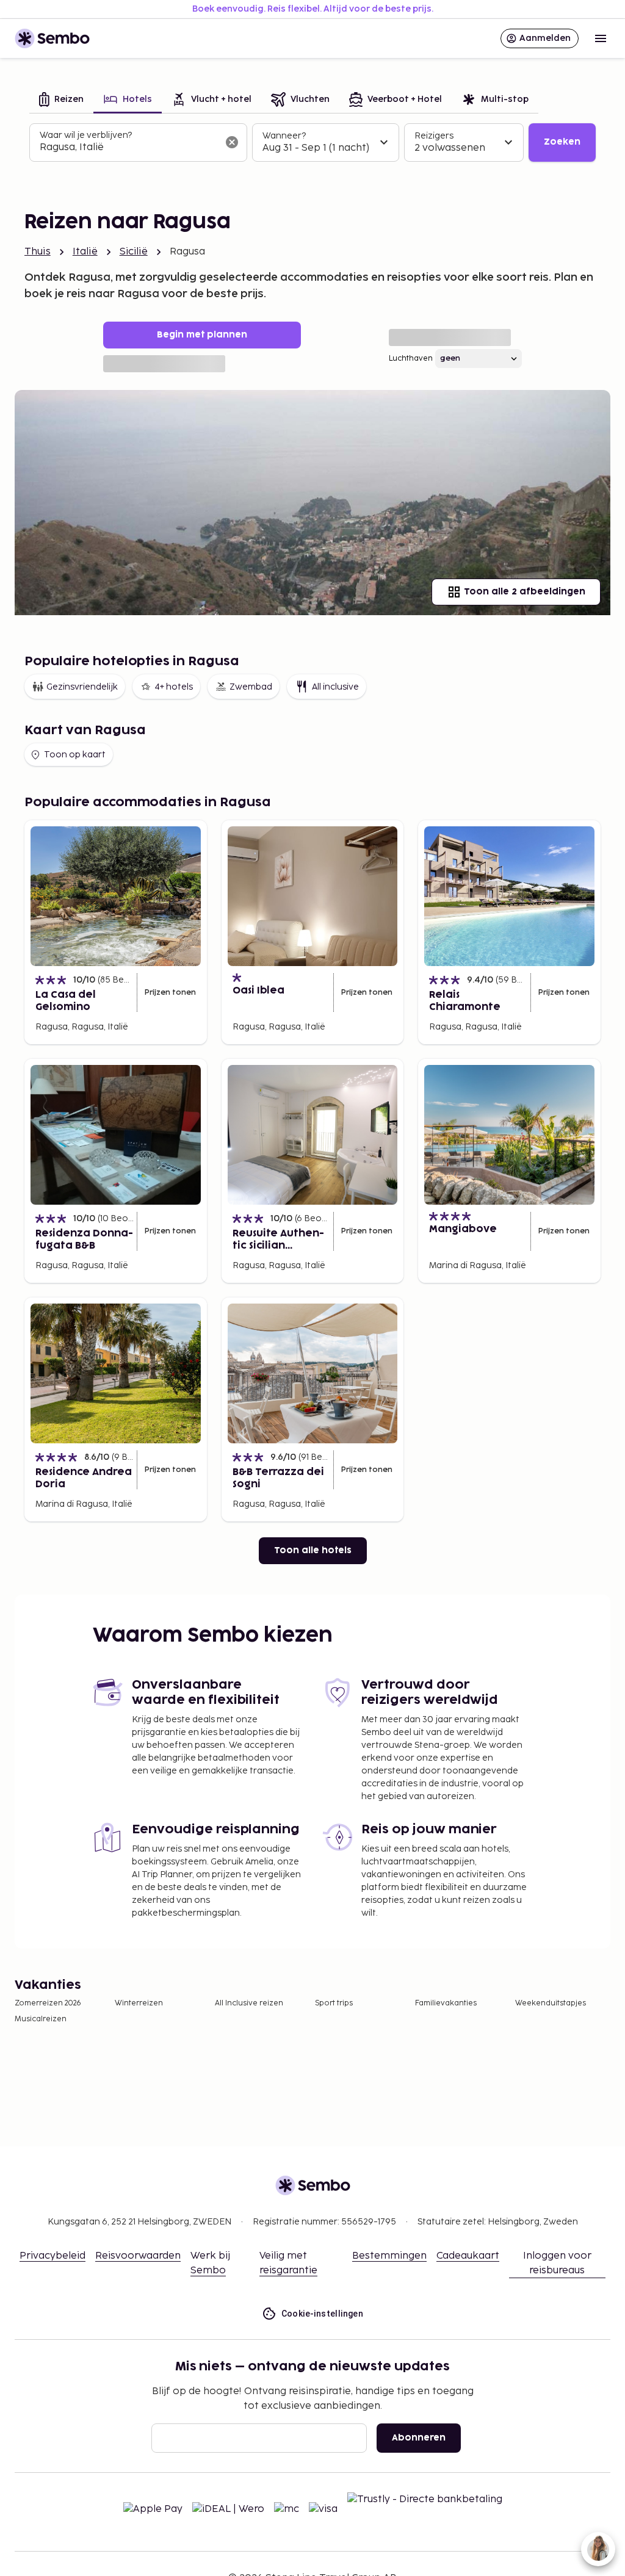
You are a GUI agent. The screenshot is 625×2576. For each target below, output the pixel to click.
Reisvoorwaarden (138, 2256)
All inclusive (335, 687)
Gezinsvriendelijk (82, 687)
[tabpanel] (312, 143)
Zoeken (562, 142)
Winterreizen (139, 2003)
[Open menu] (601, 38)
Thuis (38, 252)
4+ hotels (174, 687)
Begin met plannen (202, 335)
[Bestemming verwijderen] (232, 142)
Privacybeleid (52, 2256)
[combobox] (128, 148)
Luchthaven (411, 359)
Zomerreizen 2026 (48, 2003)
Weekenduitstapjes (551, 2003)
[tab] (61, 100)
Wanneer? (284, 136)
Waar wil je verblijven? (86, 135)
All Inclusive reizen (249, 2003)
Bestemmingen (389, 2256)
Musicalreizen (41, 2019)
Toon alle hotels (313, 1550)
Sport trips (334, 2003)
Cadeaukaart (468, 2256)
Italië (85, 252)
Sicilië (134, 252)
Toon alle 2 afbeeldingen (525, 592)
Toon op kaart (75, 755)
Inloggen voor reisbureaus (557, 2263)
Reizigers (434, 136)
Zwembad (251, 687)
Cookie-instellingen (323, 2314)
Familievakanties (446, 2003)
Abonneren (419, 2438)
